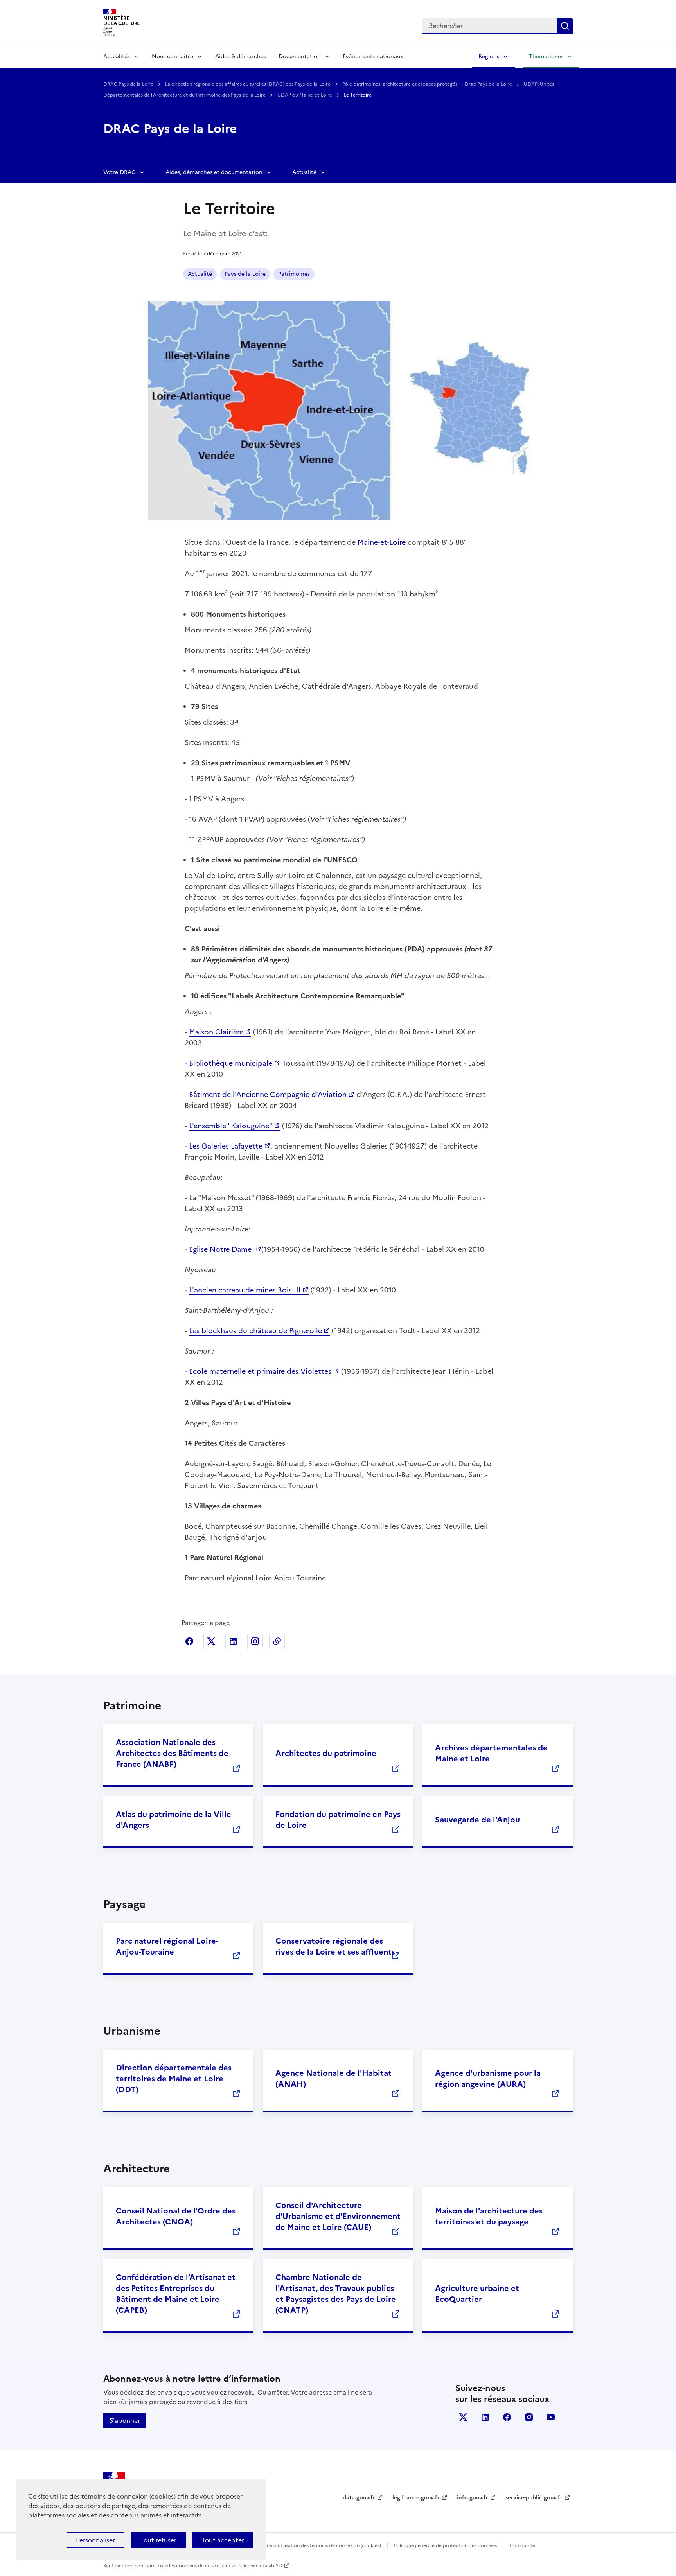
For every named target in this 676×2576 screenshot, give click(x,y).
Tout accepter (223, 2540)
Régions (489, 57)
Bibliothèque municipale (231, 1063)
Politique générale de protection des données (445, 2545)
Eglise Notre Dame (221, 1249)
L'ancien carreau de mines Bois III (245, 1290)
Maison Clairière (216, 1032)
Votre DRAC (120, 172)
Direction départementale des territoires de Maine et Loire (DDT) (174, 2079)
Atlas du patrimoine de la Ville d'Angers (173, 1820)
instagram (529, 2417)
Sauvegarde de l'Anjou (477, 1820)
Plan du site (522, 2545)
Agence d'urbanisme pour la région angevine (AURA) (488, 2079)
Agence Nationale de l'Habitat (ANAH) (334, 2079)
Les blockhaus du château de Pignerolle (255, 1331)
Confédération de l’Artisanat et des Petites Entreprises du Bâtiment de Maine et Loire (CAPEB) (176, 2294)
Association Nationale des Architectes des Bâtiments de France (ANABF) (172, 1753)
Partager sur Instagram (255, 1641)
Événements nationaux (373, 57)
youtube (551, 2417)
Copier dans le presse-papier (277, 1641)
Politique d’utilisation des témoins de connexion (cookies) (317, 2545)
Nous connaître (173, 57)
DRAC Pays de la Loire (129, 84)
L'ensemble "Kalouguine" (231, 1126)
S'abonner (125, 2420)
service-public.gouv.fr (534, 2498)
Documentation (300, 57)
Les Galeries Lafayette (226, 1146)
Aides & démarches (241, 57)
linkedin (485, 2417)
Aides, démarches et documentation (214, 172)
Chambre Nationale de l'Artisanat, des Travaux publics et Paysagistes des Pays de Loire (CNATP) (336, 2294)
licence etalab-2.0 (262, 2566)
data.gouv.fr (359, 2498)
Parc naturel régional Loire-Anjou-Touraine (167, 1946)
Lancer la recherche (565, 26)
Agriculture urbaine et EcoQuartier (477, 2294)
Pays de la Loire (245, 274)
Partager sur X (211, 1641)
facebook (507, 2417)
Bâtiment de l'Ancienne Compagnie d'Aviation (268, 1094)
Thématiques (546, 57)
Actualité (304, 172)
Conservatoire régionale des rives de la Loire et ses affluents (335, 1946)
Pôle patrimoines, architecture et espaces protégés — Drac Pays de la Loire (428, 84)
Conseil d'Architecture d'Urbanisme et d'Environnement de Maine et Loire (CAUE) (338, 2216)
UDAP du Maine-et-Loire (305, 95)
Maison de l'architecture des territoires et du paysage (489, 2216)
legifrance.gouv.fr (416, 2498)
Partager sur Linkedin (233, 1641)
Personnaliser (95, 2540)
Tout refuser (158, 2540)
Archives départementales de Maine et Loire (491, 1753)
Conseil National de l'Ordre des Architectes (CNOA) (176, 2216)
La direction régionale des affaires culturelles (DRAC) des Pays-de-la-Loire (248, 84)
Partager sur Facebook (189, 1641)
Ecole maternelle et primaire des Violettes (260, 1371)
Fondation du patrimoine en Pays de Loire (338, 1820)
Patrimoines (294, 274)
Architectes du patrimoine (326, 1753)
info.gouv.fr (473, 2498)
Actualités (117, 57)
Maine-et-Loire (382, 542)
